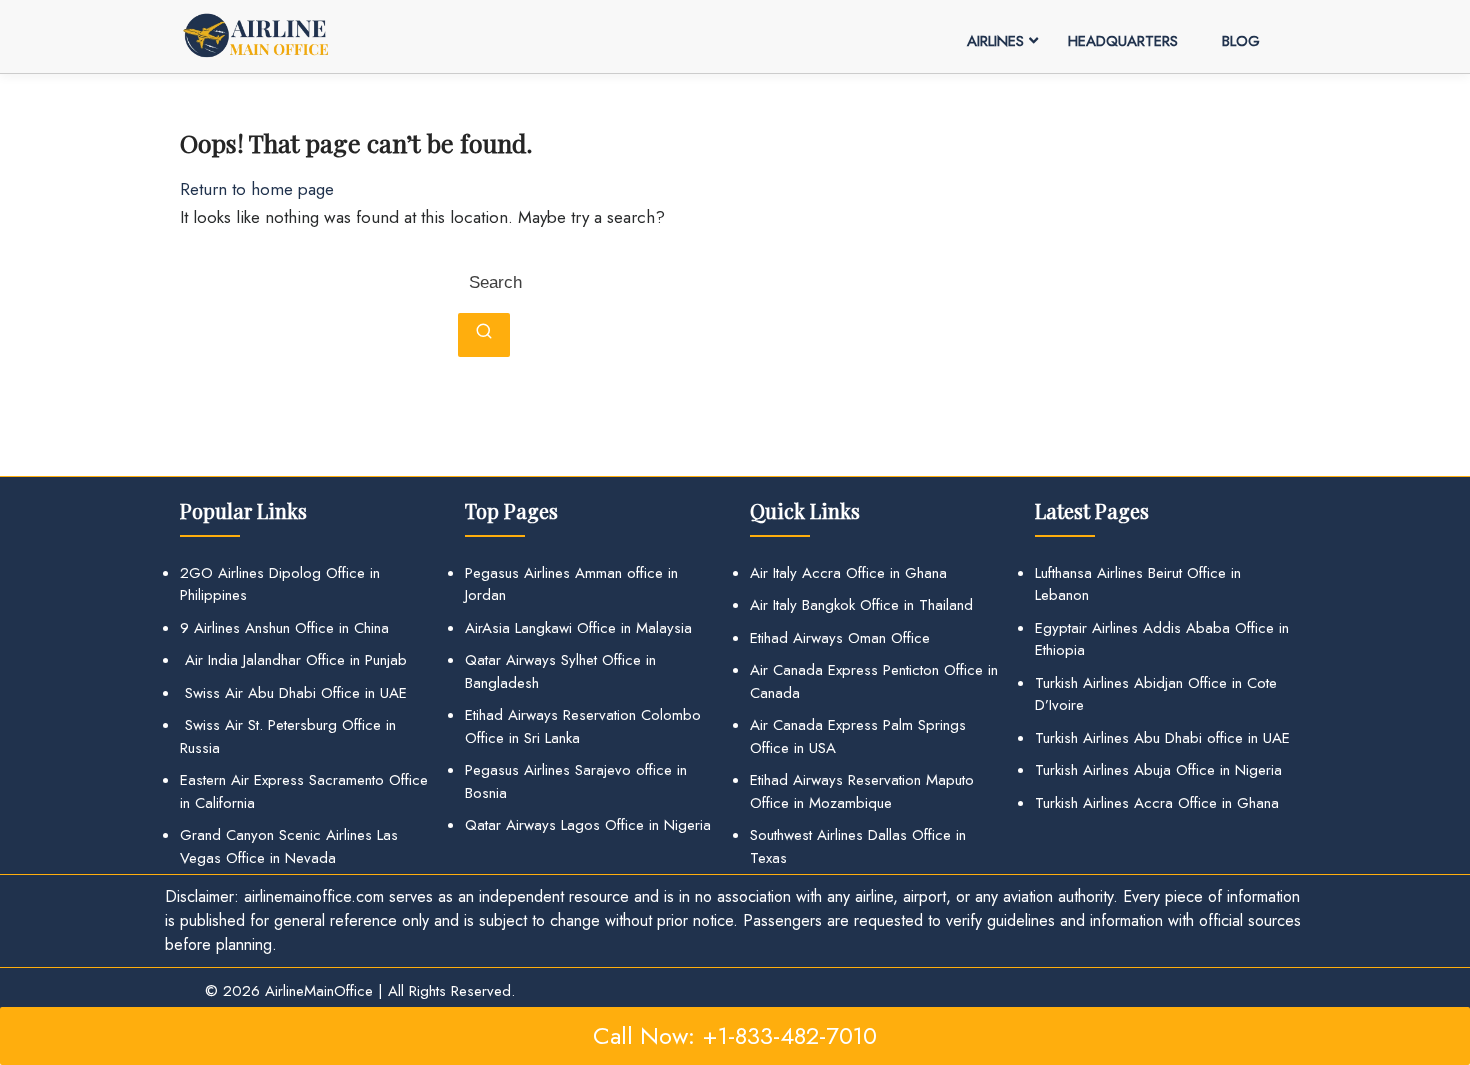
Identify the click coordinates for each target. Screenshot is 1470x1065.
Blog (1241, 41)
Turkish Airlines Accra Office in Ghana (1157, 803)
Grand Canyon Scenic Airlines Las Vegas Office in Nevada (289, 846)
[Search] (484, 335)
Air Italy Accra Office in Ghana (848, 573)
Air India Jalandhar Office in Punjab (293, 660)
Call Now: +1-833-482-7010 (735, 1035)
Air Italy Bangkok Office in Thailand (861, 605)
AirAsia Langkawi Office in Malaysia (578, 628)
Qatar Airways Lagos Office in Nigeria (588, 825)
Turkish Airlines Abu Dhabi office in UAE (1162, 738)
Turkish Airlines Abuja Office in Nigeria (1158, 770)
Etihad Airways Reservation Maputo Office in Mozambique (862, 791)
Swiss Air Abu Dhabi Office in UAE (293, 693)
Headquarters (1123, 41)
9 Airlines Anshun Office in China (284, 628)
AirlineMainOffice (319, 991)
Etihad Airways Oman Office (840, 638)
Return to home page (257, 189)
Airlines (995, 41)
